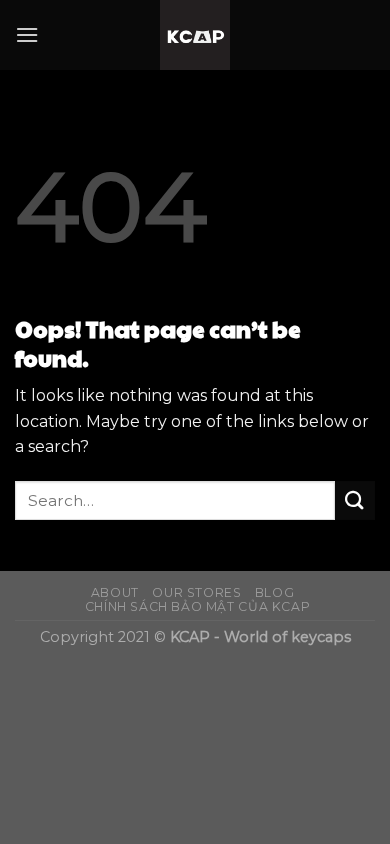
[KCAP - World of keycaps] (195, 35)
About (115, 592)
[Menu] (27, 34)
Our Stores (196, 592)
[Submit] (355, 500)
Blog (274, 592)
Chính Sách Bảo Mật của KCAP (198, 606)
